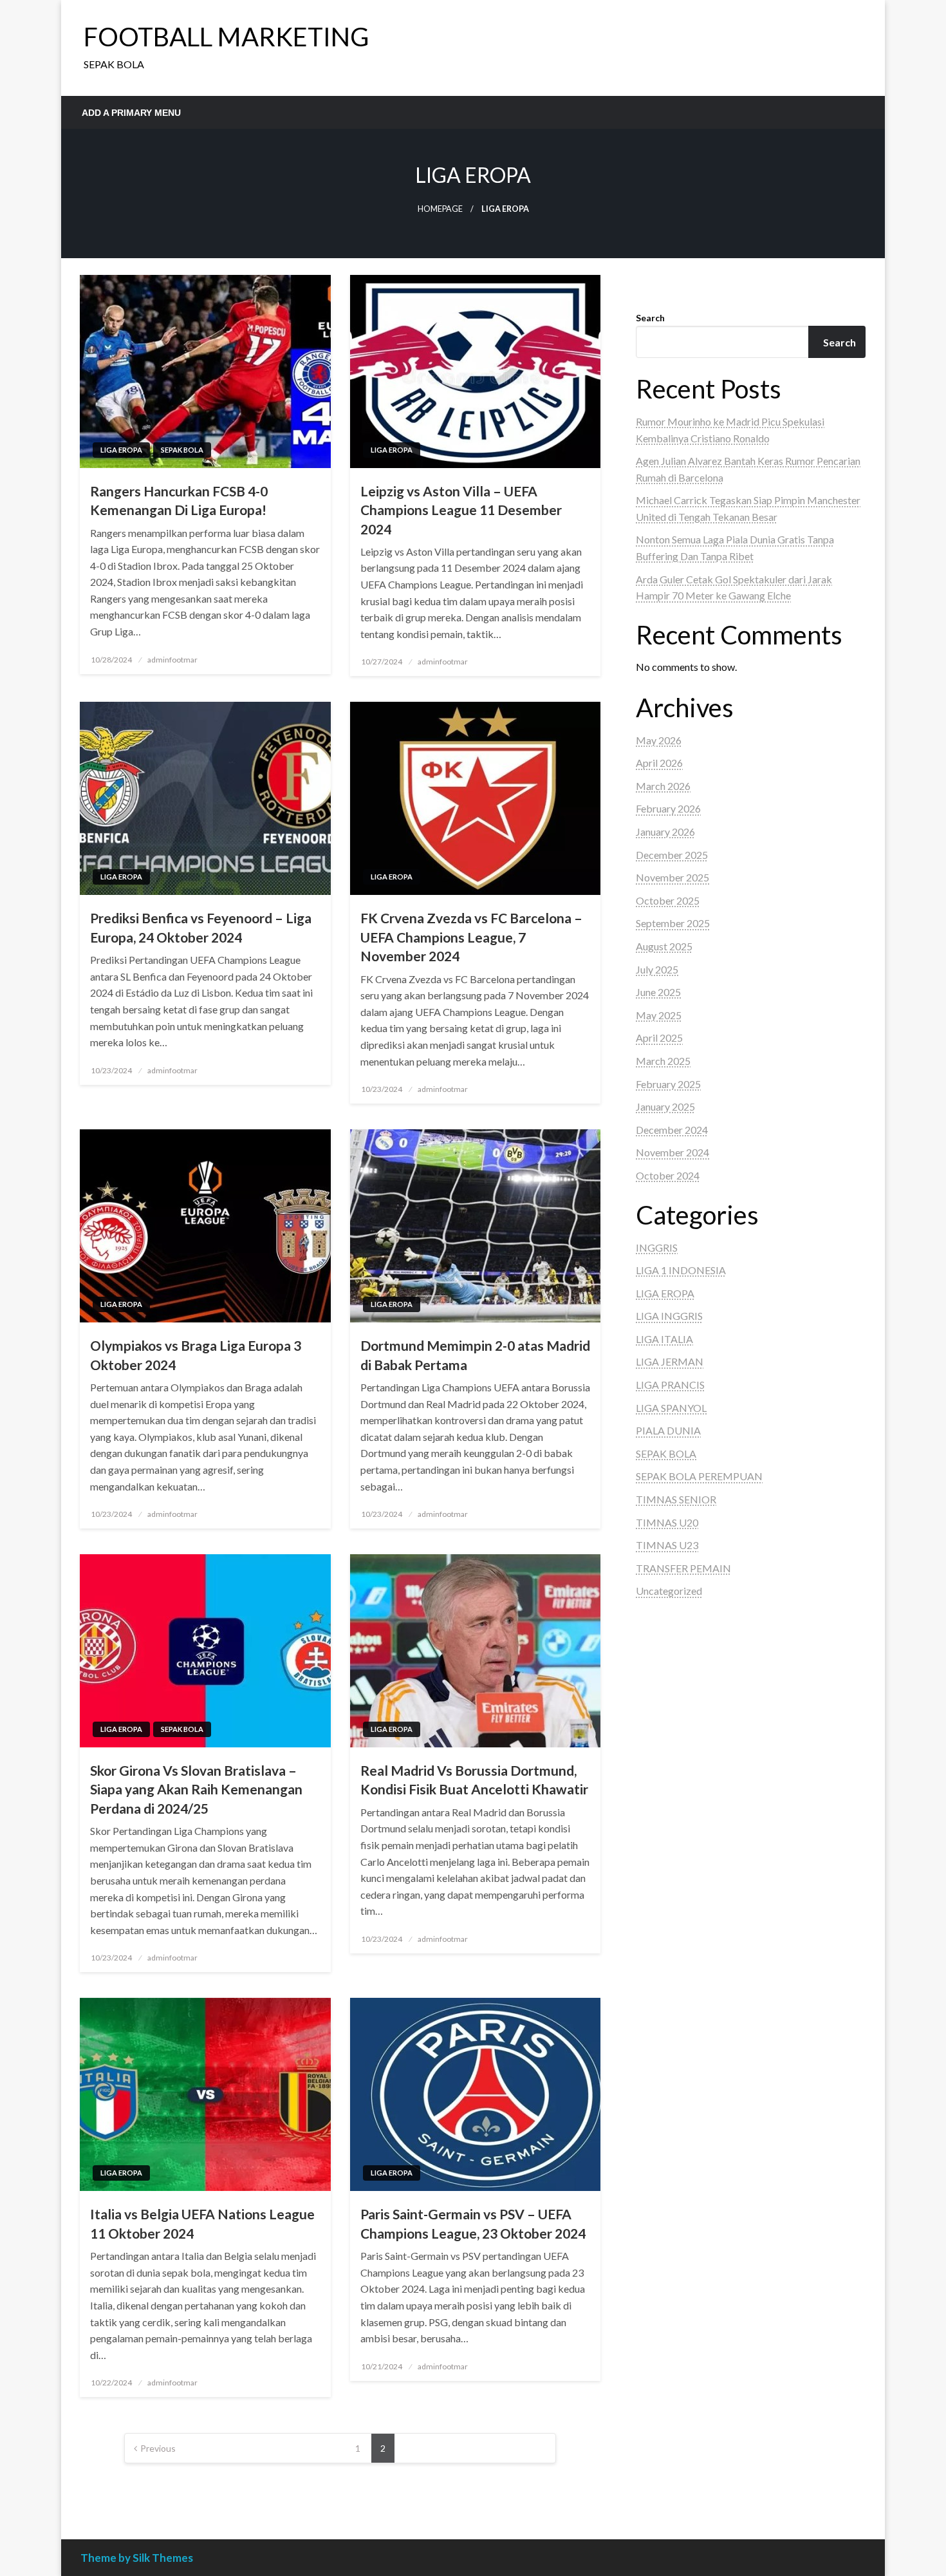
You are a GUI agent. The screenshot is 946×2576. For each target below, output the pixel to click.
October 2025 (668, 900)
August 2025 (664, 946)
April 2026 (659, 763)
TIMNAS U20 (667, 1522)
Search (650, 318)
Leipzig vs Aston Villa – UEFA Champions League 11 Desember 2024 (461, 510)
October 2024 (668, 1175)
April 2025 (659, 1038)
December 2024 (672, 1130)
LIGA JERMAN (670, 1361)
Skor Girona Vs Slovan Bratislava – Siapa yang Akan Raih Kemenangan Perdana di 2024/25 (196, 1789)
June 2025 (658, 992)
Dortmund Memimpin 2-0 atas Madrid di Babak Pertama (475, 1355)
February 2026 (668, 808)
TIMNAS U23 (667, 1545)
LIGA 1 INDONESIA (681, 1270)
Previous (158, 2448)
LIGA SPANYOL (671, 1408)
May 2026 (659, 740)
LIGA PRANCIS (670, 1385)
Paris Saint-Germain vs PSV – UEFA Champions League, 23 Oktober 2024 (473, 2223)
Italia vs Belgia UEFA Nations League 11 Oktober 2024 (202, 2223)
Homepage (440, 209)
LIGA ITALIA (664, 1339)
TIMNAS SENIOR (676, 1499)
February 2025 (668, 1084)
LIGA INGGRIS (669, 1316)
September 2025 (673, 923)
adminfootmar (172, 660)
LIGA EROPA (121, 450)
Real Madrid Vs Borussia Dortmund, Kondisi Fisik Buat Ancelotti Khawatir (474, 1780)
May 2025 (659, 1015)
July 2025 (657, 969)
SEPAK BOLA (182, 450)
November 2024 (672, 1152)
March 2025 (663, 1061)
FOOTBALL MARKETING (226, 37)
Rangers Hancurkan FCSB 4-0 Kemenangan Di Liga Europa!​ (179, 500)
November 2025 (672, 877)
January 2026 (665, 832)
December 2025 (672, 855)
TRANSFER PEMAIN (683, 1568)
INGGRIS (657, 1247)
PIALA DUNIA (668, 1430)
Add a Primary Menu (131, 113)
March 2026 (663, 786)
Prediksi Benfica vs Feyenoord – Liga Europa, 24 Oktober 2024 (201, 927)
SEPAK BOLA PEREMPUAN (699, 1476)
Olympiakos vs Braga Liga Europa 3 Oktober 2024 (196, 1355)
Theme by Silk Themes (137, 2558)
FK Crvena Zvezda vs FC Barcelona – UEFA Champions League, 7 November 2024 (471, 937)
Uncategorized (669, 1591)
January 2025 (665, 1106)
